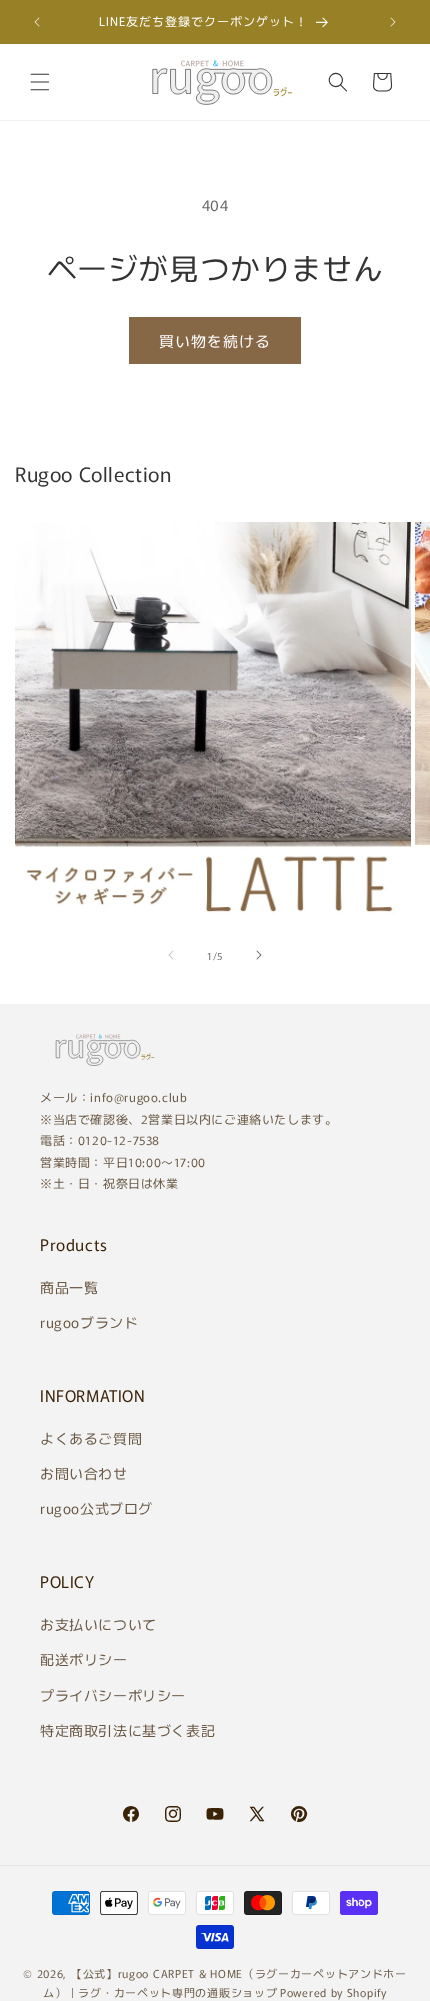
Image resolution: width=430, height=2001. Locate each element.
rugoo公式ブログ (96, 1508)
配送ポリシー (84, 1659)
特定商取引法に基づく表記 (127, 1730)
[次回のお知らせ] (393, 22)
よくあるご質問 (91, 1438)
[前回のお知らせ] (37, 22)
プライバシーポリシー (113, 1695)
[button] (40, 82)
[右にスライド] (259, 955)
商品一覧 (69, 1287)
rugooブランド (89, 1322)
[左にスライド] (171, 955)
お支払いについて (98, 1624)
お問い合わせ (84, 1473)
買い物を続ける (215, 340)
